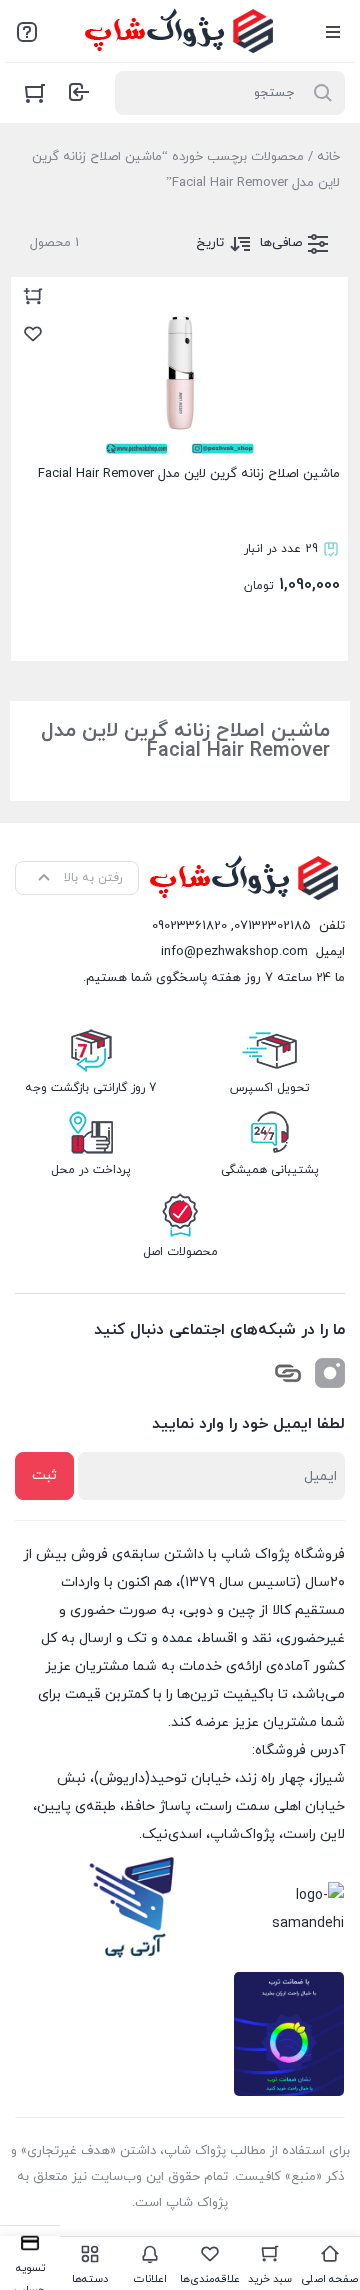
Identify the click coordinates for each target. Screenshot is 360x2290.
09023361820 (189, 926)
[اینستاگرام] (330, 1373)
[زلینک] (288, 1373)
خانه (328, 157)
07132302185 (272, 926)
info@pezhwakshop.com (234, 952)
